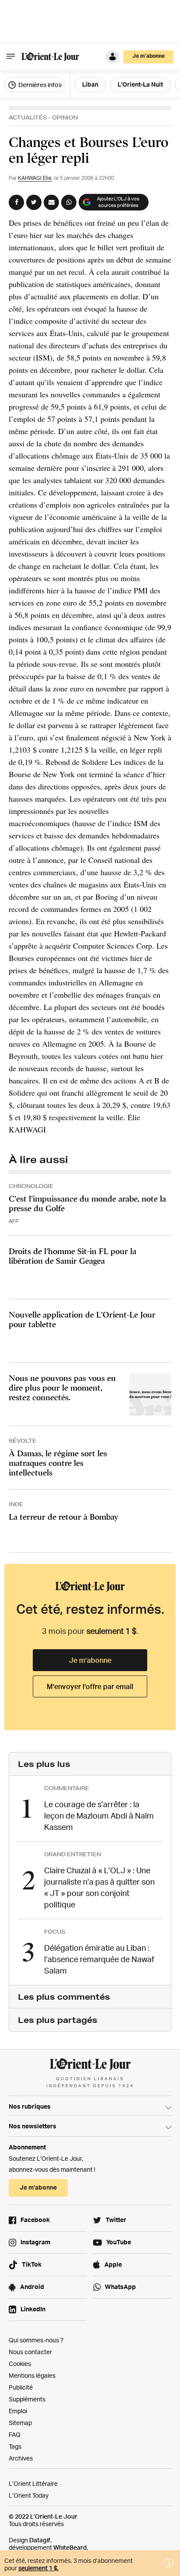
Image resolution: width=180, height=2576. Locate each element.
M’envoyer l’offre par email (90, 1686)
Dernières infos (39, 85)
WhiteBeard (70, 2547)
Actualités (28, 117)
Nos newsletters (33, 2126)
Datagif (40, 2540)
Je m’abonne (90, 1660)
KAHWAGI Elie (35, 178)
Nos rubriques (30, 2106)
